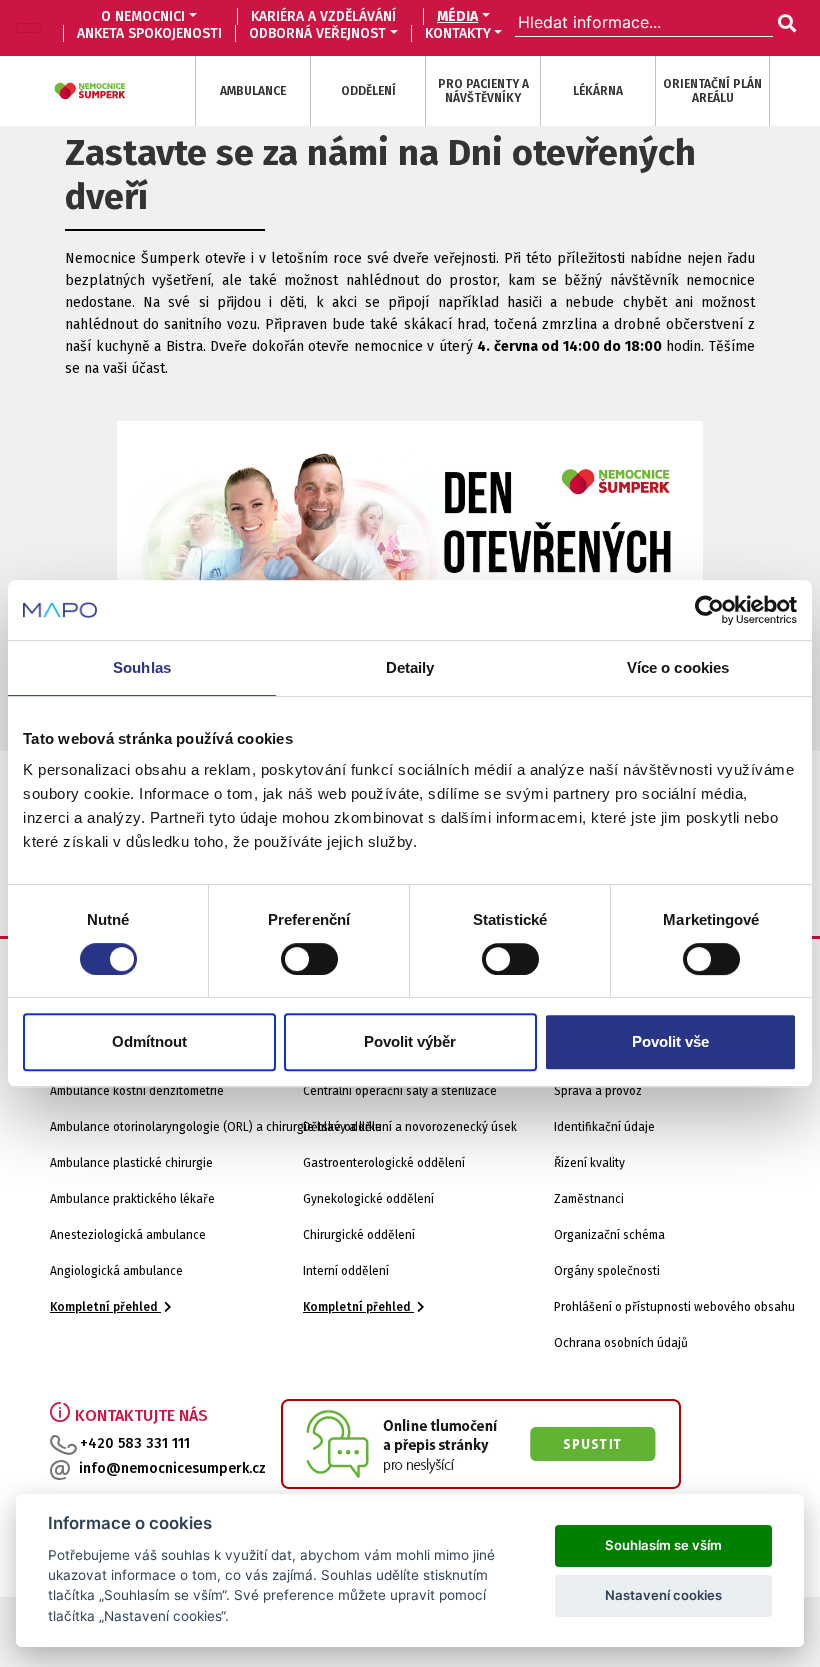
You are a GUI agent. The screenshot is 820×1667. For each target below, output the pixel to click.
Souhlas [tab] (142, 667)
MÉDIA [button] (457, 16)
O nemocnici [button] (143, 16)
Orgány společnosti (607, 1271)
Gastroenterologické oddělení (384, 1163)
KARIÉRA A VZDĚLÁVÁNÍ (323, 16)
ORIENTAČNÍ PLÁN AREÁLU (712, 91)
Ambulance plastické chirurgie (131, 1163)
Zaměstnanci (589, 1199)
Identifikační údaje (604, 1127)
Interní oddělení (346, 1271)
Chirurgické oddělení (359, 1235)
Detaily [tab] (410, 667)
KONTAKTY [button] (458, 33)
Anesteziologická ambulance (128, 1235)
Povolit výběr (410, 1041)
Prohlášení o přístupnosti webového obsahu (674, 1307)
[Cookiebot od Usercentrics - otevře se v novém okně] (709, 610)
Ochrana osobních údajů (621, 1343)
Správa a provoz (598, 1091)
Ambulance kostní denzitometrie (137, 1091)
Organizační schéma (609, 1235)
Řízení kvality (589, 1163)
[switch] (309, 959)
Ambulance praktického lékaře (132, 1199)
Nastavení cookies (663, 1595)
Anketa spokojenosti (149, 33)
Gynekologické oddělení (368, 1199)
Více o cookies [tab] (678, 667)
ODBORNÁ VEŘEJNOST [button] (317, 33)
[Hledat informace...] (785, 24)
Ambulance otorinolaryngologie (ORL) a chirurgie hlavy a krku (216, 1127)
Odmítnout (149, 1041)
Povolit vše (670, 1041)
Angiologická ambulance (116, 1271)
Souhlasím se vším (663, 1545)
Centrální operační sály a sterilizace (400, 1091)
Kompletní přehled (105, 1307)
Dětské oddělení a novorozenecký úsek (410, 1127)
